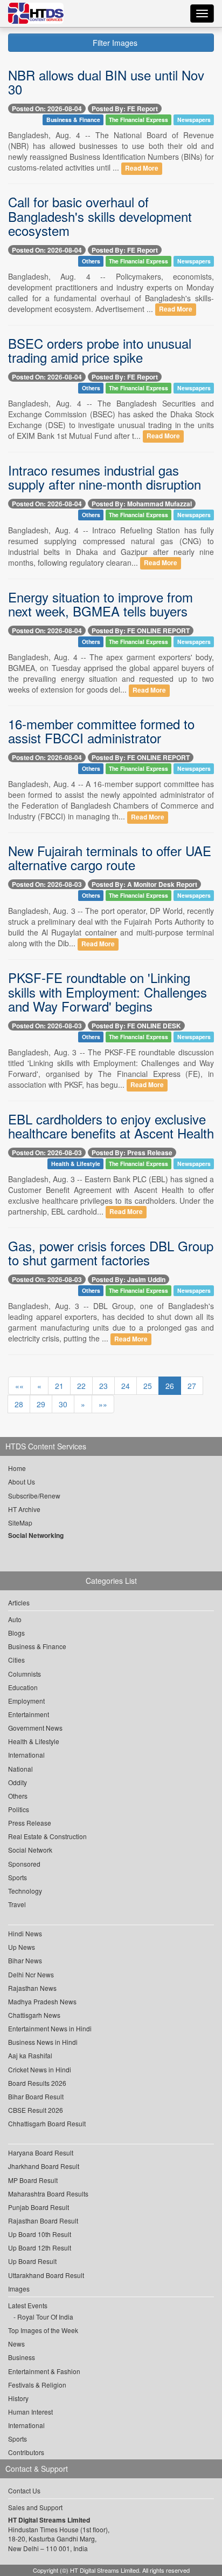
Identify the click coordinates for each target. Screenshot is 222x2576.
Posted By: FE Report (125, 109)
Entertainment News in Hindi (50, 2028)
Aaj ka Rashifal (30, 2055)
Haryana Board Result (41, 2153)
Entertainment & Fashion (44, 2371)
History (18, 2398)
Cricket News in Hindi (40, 2069)
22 (81, 1386)
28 (19, 1404)
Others (91, 261)
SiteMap (20, 1523)
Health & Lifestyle (76, 1164)
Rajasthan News (32, 1988)
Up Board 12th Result (40, 2248)
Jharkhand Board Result (44, 2166)
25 (148, 1386)
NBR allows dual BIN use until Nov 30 (106, 82)
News (16, 2344)
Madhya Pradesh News (42, 2001)
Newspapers (194, 120)
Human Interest (30, 2412)
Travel (17, 1904)
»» (103, 1404)
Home (17, 1468)
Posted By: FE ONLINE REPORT (141, 631)
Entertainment (29, 1714)
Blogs (16, 1633)
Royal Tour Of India (45, 2317)
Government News (35, 1728)
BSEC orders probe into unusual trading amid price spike (100, 350)
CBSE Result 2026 (36, 2110)
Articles (19, 1602)
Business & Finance (73, 120)
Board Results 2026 (37, 2083)
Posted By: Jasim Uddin (129, 1279)
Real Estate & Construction (47, 1836)
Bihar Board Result (36, 2096)
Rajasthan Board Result (43, 2221)
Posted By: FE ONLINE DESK (136, 1026)
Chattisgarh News (34, 2015)
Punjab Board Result (39, 2207)
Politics (19, 1809)
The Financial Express (138, 120)
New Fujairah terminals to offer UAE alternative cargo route (110, 857)
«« (19, 1386)
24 (126, 1386)
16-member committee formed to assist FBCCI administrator (101, 731)
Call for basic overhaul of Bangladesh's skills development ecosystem (100, 216)
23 (103, 1386)
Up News (22, 1947)
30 (63, 1404)
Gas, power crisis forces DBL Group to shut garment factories (111, 1253)
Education (23, 1687)
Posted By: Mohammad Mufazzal (142, 504)
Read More (142, 168)
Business (22, 2357)
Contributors (26, 2452)
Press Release (30, 1823)
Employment (26, 1701)
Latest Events (28, 2305)
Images (19, 2289)
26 (170, 1386)
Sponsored (24, 1864)
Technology (25, 1891)
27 (192, 1386)
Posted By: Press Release (132, 1153)
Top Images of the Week (43, 2330)
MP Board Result (33, 2180)
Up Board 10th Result (40, 2234)
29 (41, 1404)
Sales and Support (35, 2507)
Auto (15, 1619)
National (20, 1769)
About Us (22, 1482)
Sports (18, 1877)
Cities (16, 1660)
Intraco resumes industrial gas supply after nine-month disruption (105, 477)
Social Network (30, 1850)
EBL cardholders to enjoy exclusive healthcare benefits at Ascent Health (111, 1126)
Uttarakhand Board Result (46, 2275)
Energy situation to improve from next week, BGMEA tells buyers (100, 604)
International (26, 1755)
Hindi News (25, 1933)
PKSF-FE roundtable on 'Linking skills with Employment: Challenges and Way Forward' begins (107, 992)
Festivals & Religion (37, 2385)
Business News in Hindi (43, 2042)
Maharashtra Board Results (48, 2194)
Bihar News (25, 1960)
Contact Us (24, 2490)
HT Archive (24, 1509)
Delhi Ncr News (31, 1974)
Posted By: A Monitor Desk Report (144, 884)
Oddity (18, 1782)
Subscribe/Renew (34, 1496)
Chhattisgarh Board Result (47, 2123)
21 (59, 1386)
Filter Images (114, 43)
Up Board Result (32, 2261)
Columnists (25, 1674)
